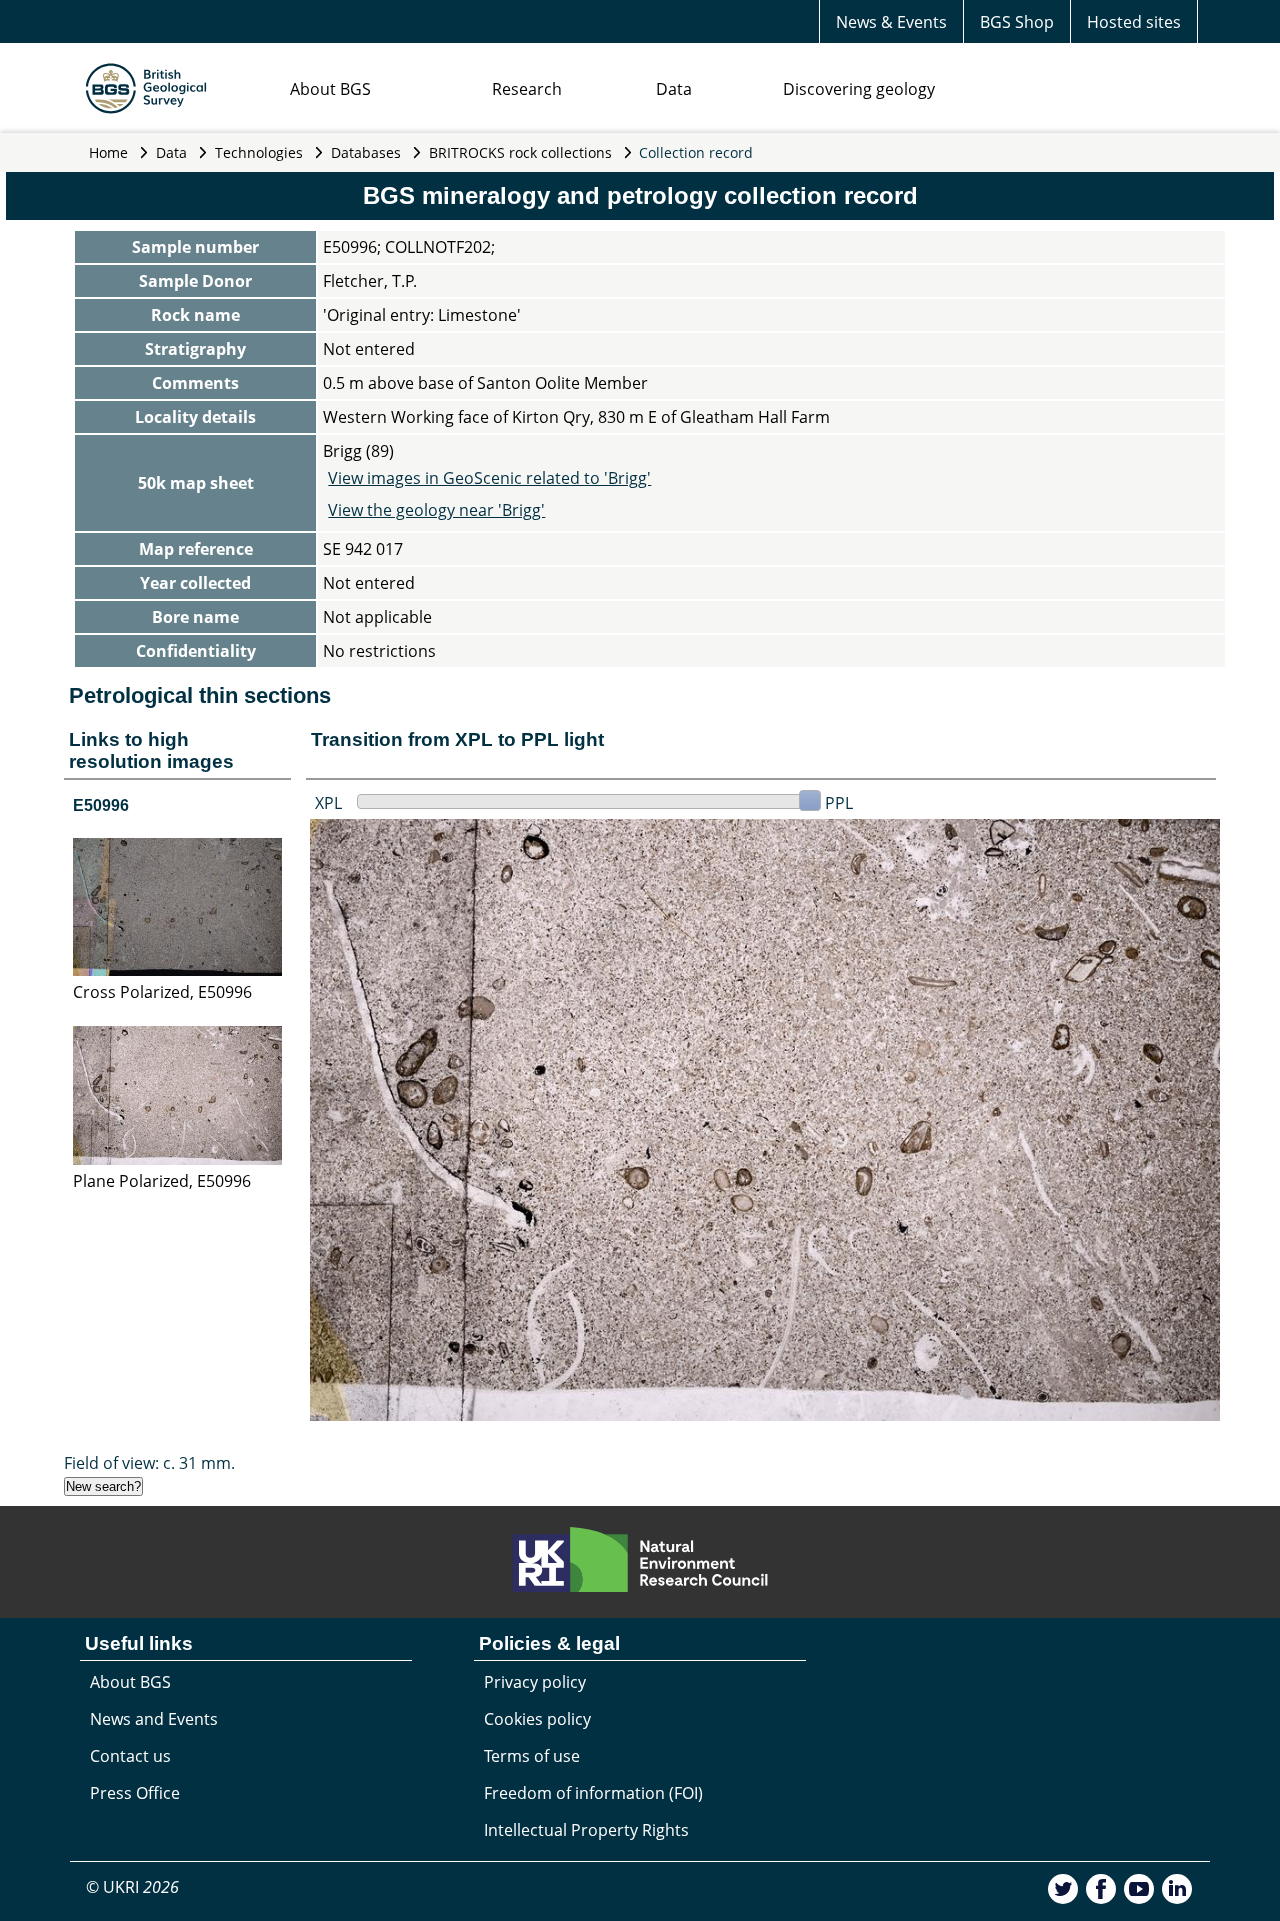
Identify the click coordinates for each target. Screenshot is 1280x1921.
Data (674, 89)
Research (527, 89)
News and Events (154, 1719)
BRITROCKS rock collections (520, 152)
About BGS (330, 89)
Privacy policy (535, 1682)
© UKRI (132, 1887)
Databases (366, 152)
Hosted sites (1134, 22)
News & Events (891, 22)
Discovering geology (859, 89)
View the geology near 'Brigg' (436, 510)
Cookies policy (537, 1719)
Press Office (135, 1793)
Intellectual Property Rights (586, 1830)
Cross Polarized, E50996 (162, 992)
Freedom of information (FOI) (593, 1793)
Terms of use (532, 1756)
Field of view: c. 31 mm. (149, 1463)
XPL (328, 803)
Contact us (130, 1756)
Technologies (259, 152)
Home (108, 152)
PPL (839, 803)
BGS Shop (1017, 22)
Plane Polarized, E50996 (162, 1181)
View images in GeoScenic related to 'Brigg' (489, 478)
